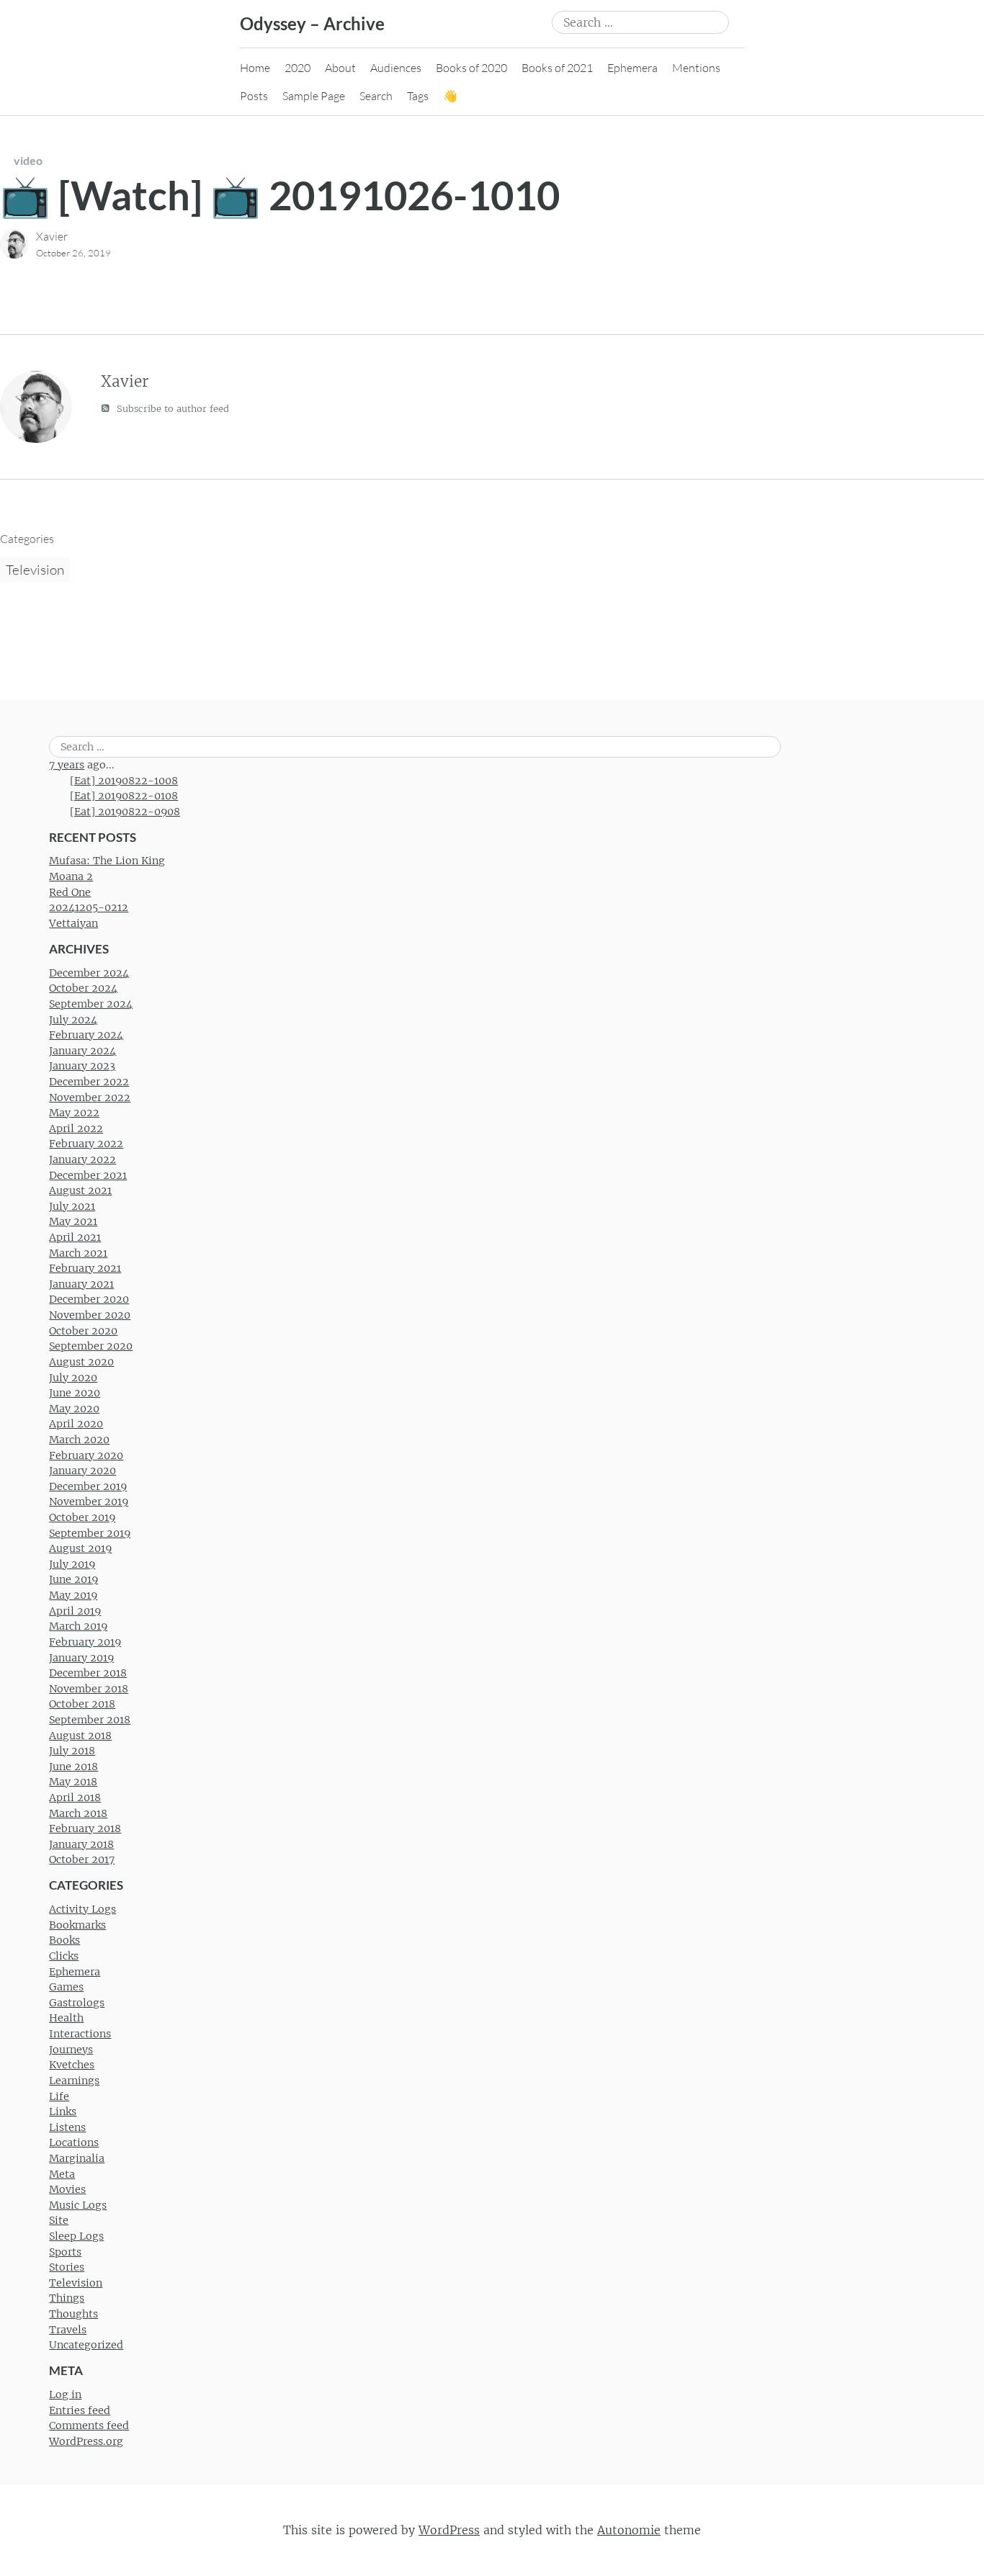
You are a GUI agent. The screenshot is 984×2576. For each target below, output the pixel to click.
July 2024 (73, 1020)
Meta (62, 2174)
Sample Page (314, 96)
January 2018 (81, 1844)
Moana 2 (71, 876)
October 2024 (83, 988)
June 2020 (75, 1393)
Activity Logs (82, 1909)
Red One (70, 892)
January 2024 (82, 1051)
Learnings (74, 2081)
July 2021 (72, 1206)
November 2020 (90, 1315)
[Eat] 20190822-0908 (125, 812)
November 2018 (89, 1689)
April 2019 (75, 1611)
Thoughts (73, 2314)
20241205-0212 (89, 907)
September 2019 (90, 1533)
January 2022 (82, 1159)
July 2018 (72, 1751)
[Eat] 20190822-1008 (124, 781)
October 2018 (82, 1704)
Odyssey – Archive (312, 23)
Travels (68, 2330)
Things (67, 2298)
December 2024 (89, 973)
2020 (298, 68)
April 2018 (75, 1798)
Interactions (80, 2034)
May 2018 (73, 1782)
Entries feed (80, 2410)
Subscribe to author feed (171, 409)
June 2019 (73, 1579)
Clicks (64, 1956)
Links (63, 2111)
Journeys (71, 2050)
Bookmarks (77, 1925)
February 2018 (85, 1828)
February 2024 (86, 1035)
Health (66, 2018)
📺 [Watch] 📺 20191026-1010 (280, 195)
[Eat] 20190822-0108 (124, 796)
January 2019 (81, 1658)
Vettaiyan (73, 923)
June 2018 (73, 1767)
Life (59, 2096)
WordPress (449, 2530)
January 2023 (82, 1066)
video (28, 160)
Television (35, 570)
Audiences (396, 68)
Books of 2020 (471, 68)
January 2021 (81, 1284)
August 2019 (80, 1548)
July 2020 (73, 1378)
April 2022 (76, 1128)
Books (64, 1940)
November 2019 (89, 1502)
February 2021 (85, 1268)
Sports (65, 2252)
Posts (254, 96)
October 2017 (82, 1859)
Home (255, 68)
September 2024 (91, 1004)
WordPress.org (86, 2441)
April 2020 (76, 1424)
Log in (65, 2395)
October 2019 (82, 1517)
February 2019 (85, 1642)
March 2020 (79, 1440)
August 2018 (80, 1736)
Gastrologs (77, 2003)
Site (59, 2220)
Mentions (696, 68)
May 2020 (74, 1409)
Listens (67, 2127)
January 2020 (82, 1471)
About (340, 68)
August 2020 (81, 1362)
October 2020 (83, 1331)
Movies (67, 2189)
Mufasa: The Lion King (107, 861)
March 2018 (78, 1813)
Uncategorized (86, 2345)
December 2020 (89, 1299)
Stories (67, 2267)
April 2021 (75, 1237)
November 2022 (90, 1098)
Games (66, 1987)
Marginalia (77, 2158)
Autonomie (629, 2530)
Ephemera (632, 68)
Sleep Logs (76, 2236)
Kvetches (72, 2065)
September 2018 (90, 1720)
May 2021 (73, 1221)
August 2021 (80, 1190)
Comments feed (89, 2425)
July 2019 (72, 1564)
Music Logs (78, 2205)
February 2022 (86, 1144)
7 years (67, 765)
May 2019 (73, 1595)
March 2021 (78, 1253)
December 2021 (88, 1175)
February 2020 (86, 1455)
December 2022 (89, 1082)
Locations (74, 2142)
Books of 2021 (557, 68)
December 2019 (88, 1486)
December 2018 (88, 1673)
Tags (418, 96)
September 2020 (91, 1346)
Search (376, 96)
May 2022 (74, 1113)
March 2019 (78, 1626)
